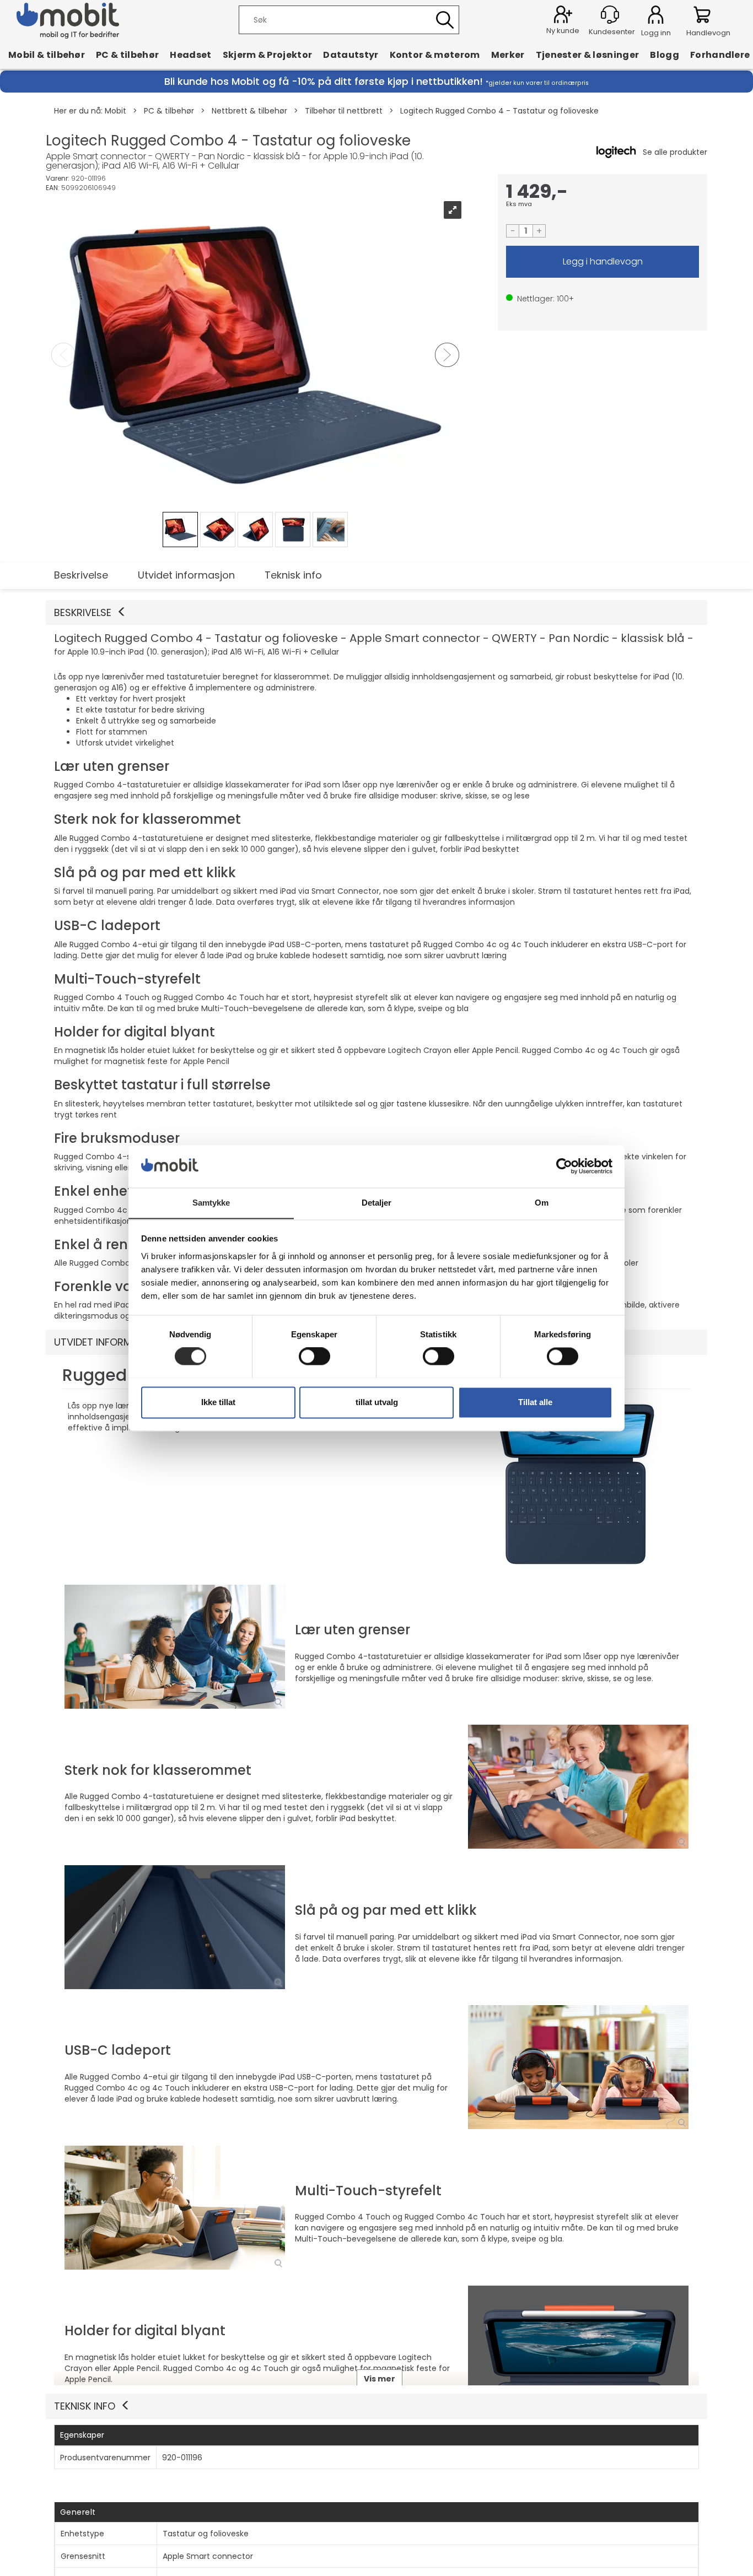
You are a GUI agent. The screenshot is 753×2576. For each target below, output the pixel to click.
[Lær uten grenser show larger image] (175, 1647)
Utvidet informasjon (186, 575)
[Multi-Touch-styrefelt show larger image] (175, 2208)
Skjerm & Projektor (268, 55)
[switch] (314, 1356)
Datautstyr (351, 55)
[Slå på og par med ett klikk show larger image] (175, 1927)
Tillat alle (535, 1402)
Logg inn (656, 17)
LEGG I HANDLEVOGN (603, 262)
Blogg (665, 55)
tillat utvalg (377, 1402)
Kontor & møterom (435, 55)
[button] (376, 613)
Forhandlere (720, 55)
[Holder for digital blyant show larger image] (578, 2348)
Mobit (115, 111)
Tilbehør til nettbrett (344, 111)
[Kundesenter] (610, 15)
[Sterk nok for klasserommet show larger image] (578, 1787)
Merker (508, 55)
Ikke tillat (218, 1402)
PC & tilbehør (127, 55)
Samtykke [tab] (211, 1203)
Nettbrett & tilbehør (249, 111)
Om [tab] (542, 1203)
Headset (190, 55)
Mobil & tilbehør (47, 55)
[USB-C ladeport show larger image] (578, 2067)
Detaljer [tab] (377, 1203)
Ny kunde (563, 31)
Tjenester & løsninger (588, 55)
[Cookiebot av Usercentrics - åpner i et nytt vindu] (564, 1166)
